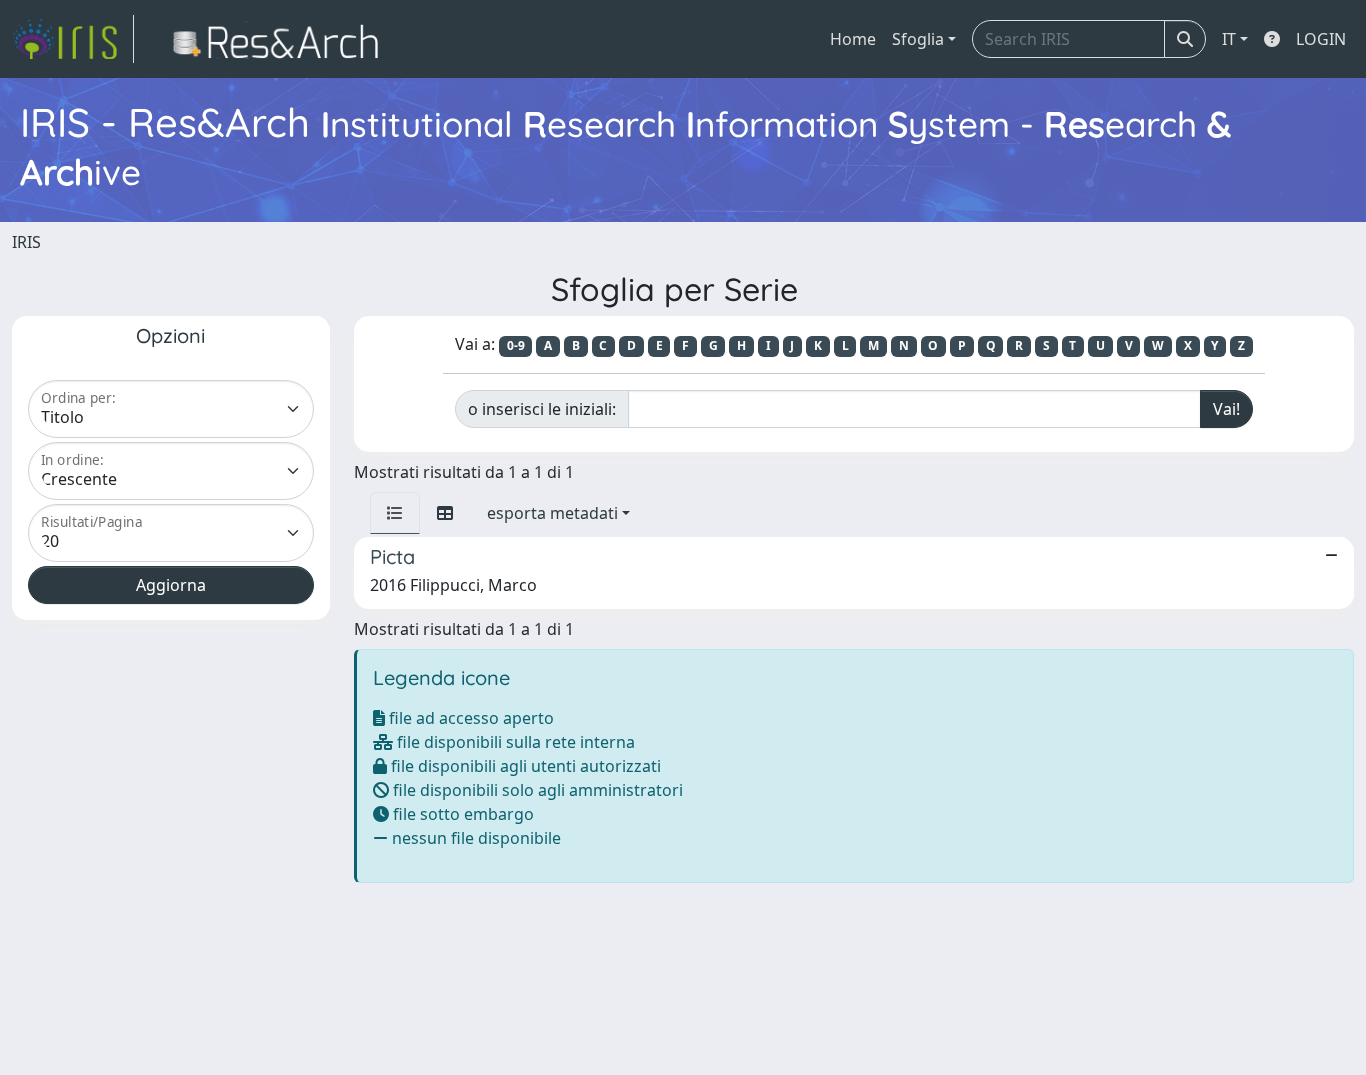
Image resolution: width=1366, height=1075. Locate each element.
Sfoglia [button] (918, 39)
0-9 (516, 345)
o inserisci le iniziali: (542, 409)
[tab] (395, 513)
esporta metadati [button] (552, 513)
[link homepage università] (281, 39)
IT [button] (1229, 39)
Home (853, 39)
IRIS (26, 242)
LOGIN (1321, 39)
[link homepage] (73, 39)
